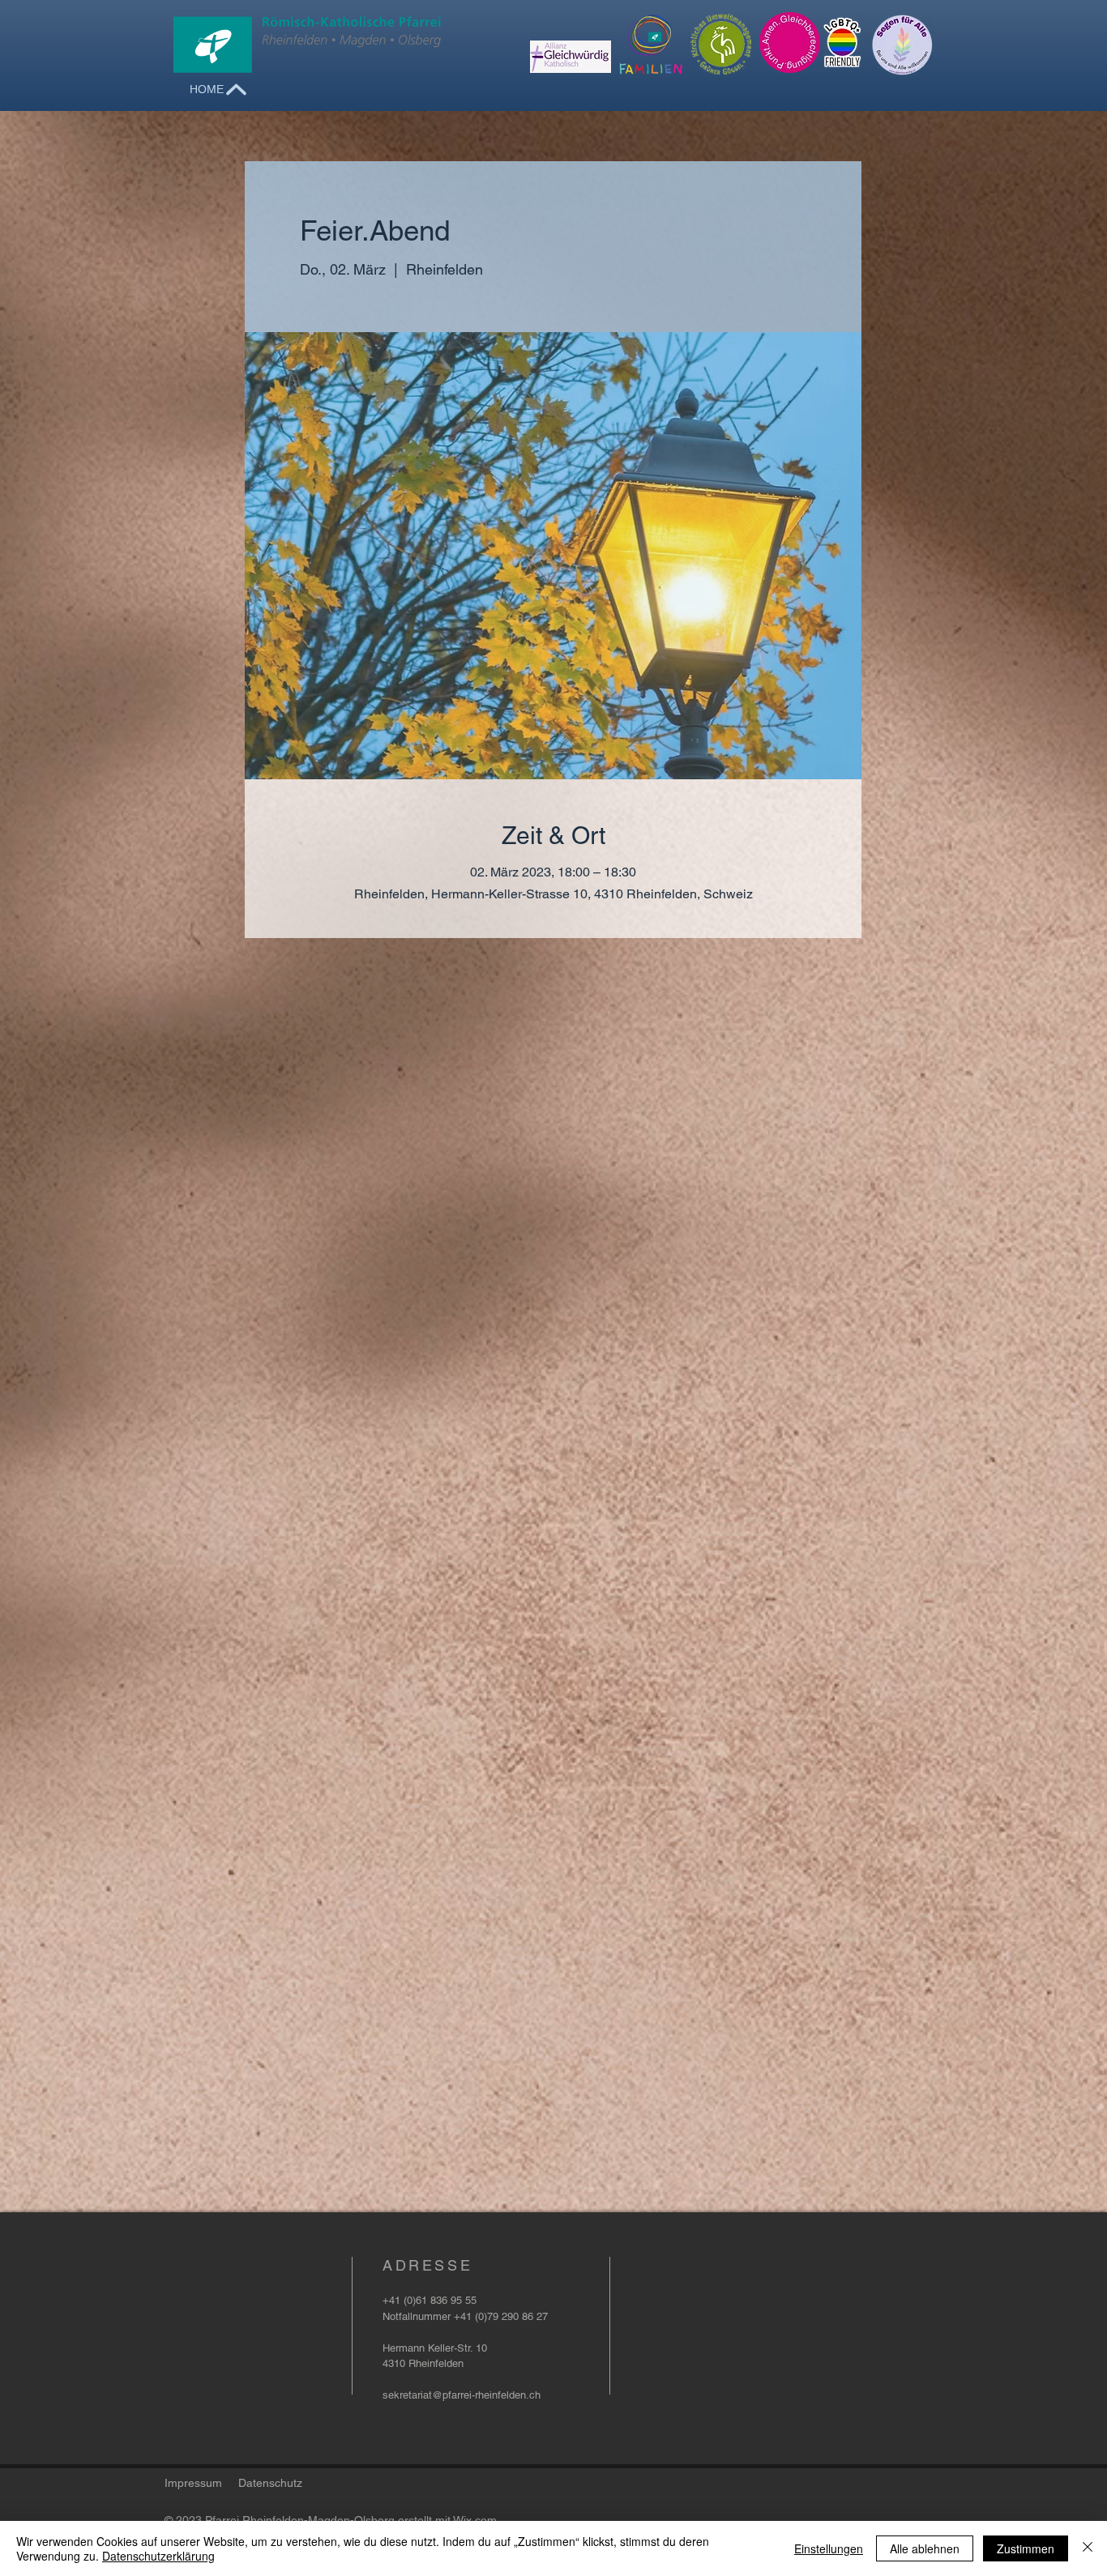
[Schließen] (1088, 2548)
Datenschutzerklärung (158, 2556)
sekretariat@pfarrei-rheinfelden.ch (462, 2395)
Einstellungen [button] (829, 2548)
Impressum (193, 2483)
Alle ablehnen (925, 2548)
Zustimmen (1026, 2548)
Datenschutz (270, 2483)
